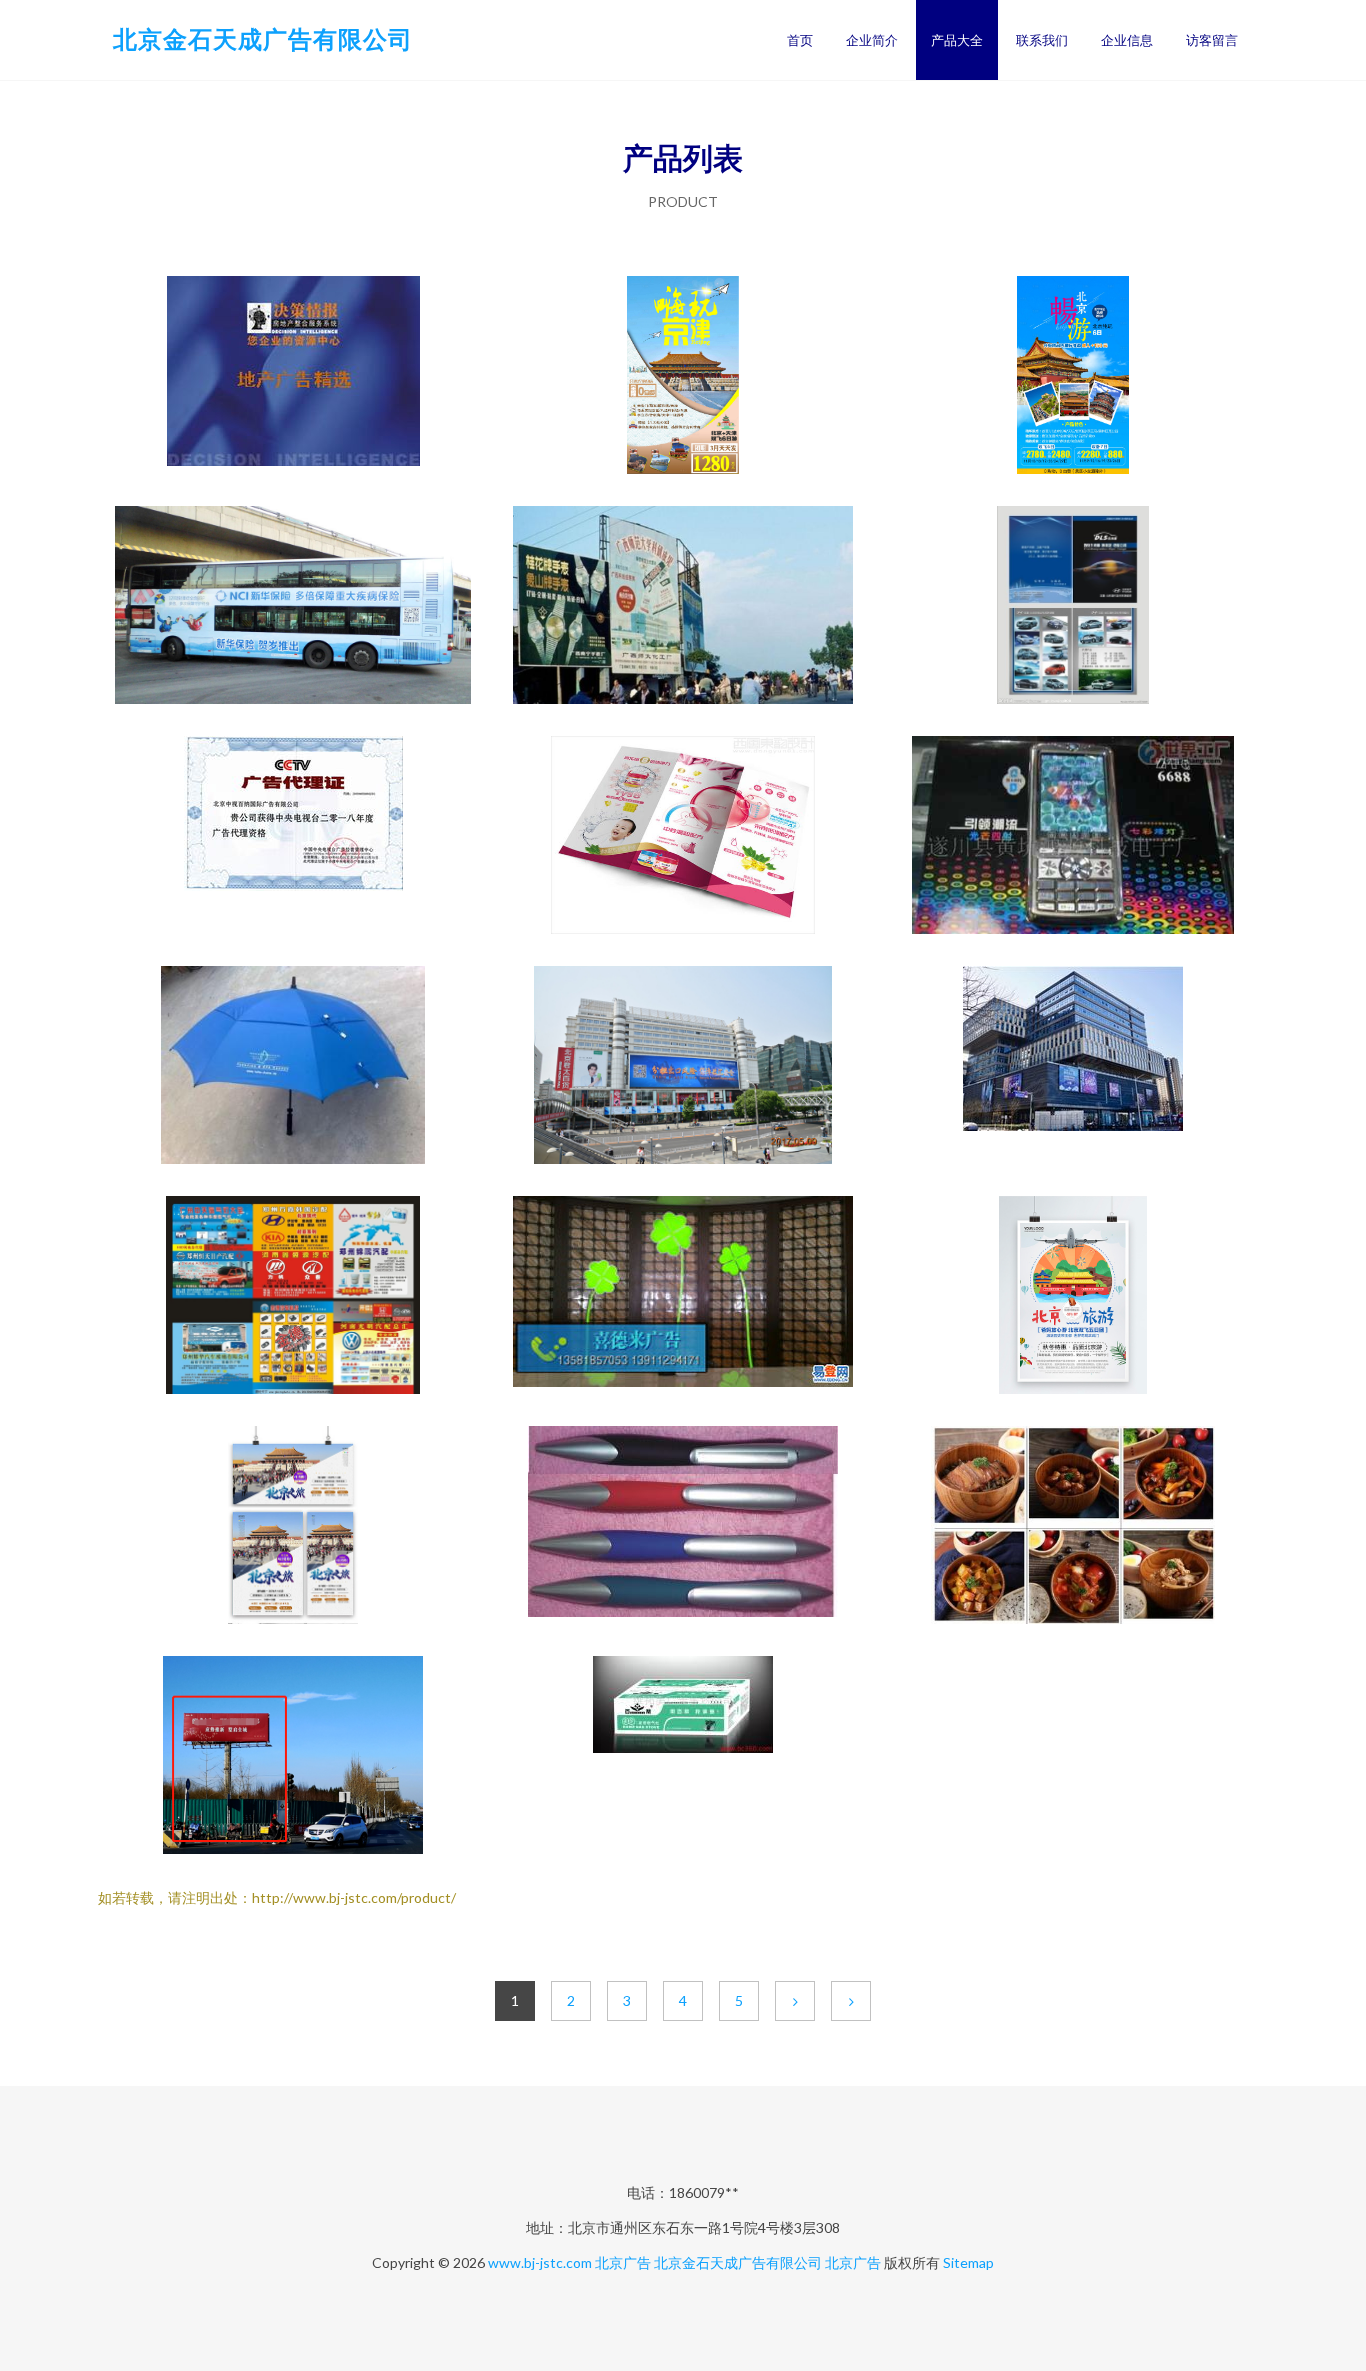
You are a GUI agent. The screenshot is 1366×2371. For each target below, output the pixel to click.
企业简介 (872, 40)
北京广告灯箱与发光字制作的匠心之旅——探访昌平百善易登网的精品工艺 (683, 1297)
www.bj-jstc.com (540, 2262)
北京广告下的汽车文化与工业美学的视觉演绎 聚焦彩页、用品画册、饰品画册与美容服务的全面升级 (293, 1297)
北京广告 (623, 2262)
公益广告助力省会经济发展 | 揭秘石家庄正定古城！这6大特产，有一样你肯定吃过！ (1073, 1527)
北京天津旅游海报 (683, 377)
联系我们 (1042, 40)
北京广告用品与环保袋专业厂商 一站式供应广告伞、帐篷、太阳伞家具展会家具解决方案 (293, 1067)
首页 (800, 40)
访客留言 (1212, 40)
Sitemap (968, 2262)
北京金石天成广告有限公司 (263, 38)
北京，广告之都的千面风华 (293, 837)
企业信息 (1127, 40)
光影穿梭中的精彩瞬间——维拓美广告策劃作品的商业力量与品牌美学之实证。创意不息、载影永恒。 (683, 1757)
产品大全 (957, 40)
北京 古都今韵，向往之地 (1073, 1297)
